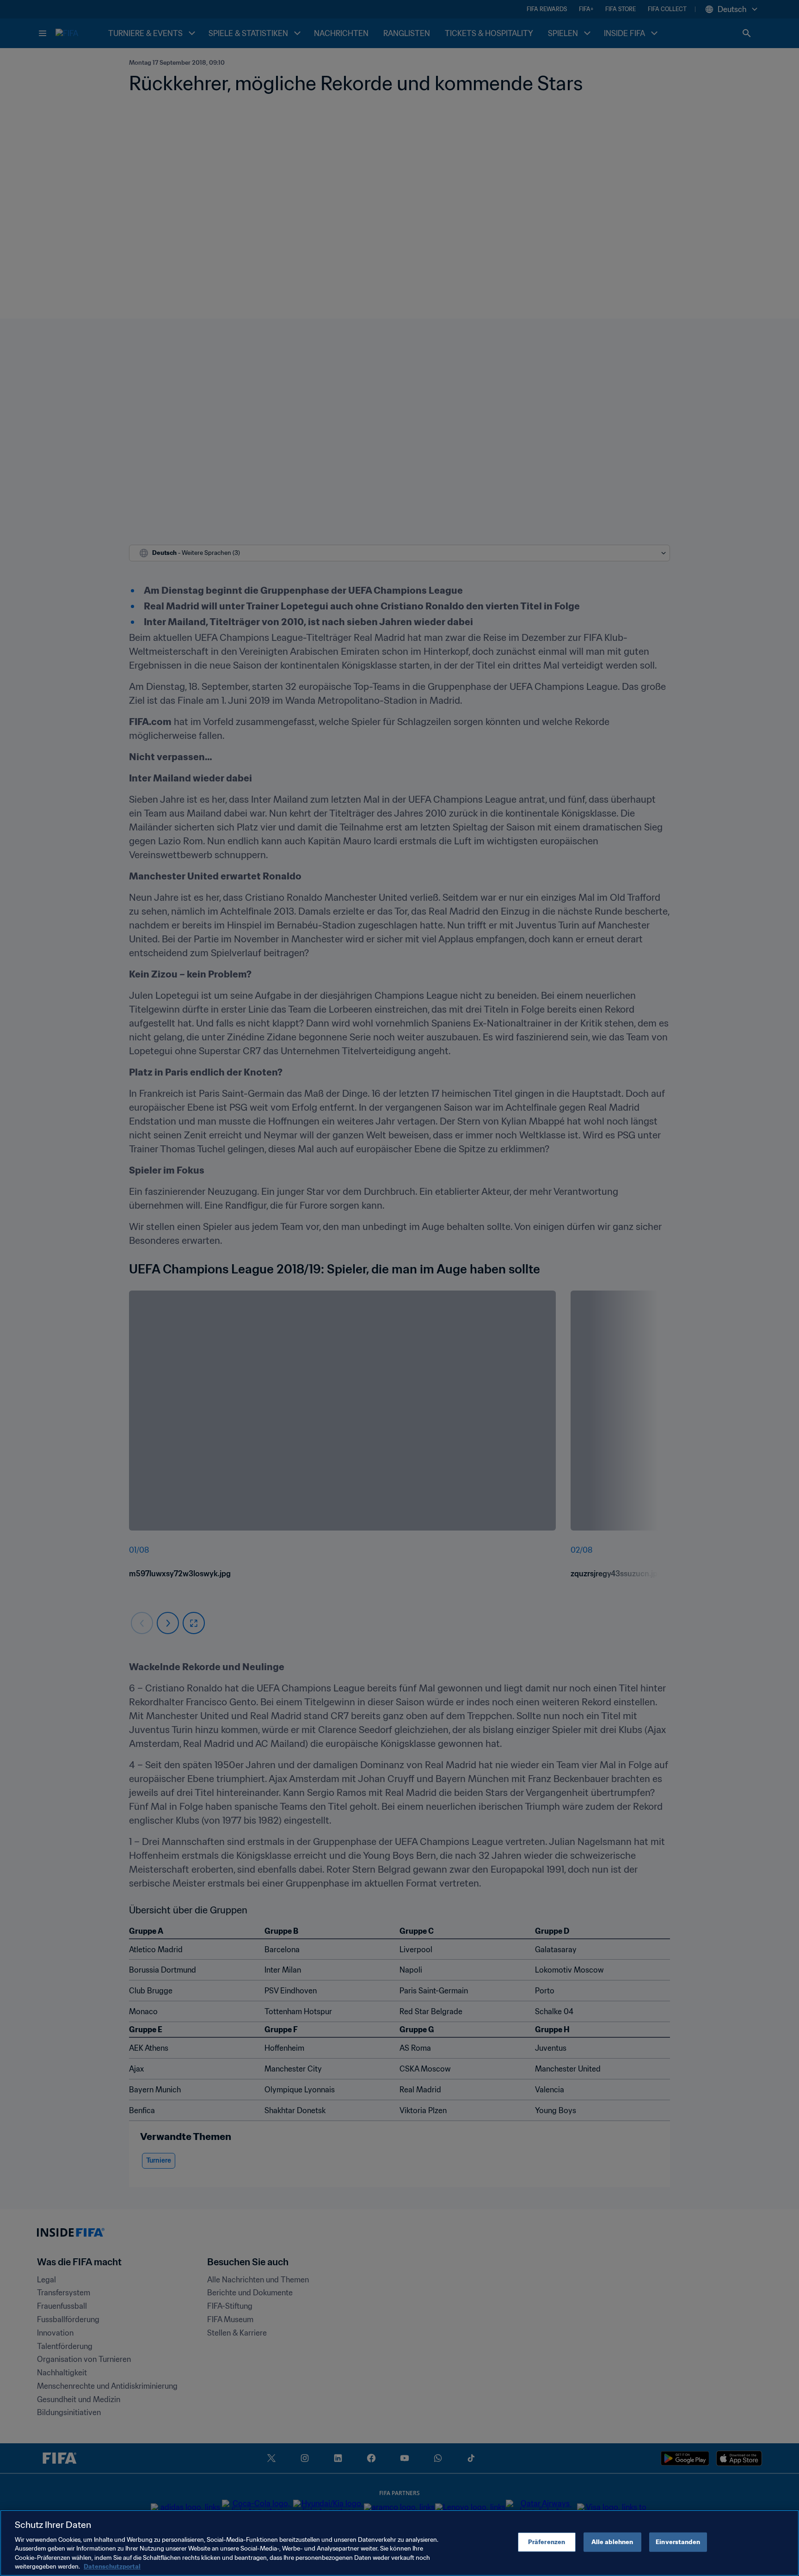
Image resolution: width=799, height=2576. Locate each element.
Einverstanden (678, 2542)
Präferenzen (547, 2542)
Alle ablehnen (612, 2542)
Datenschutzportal (112, 2567)
